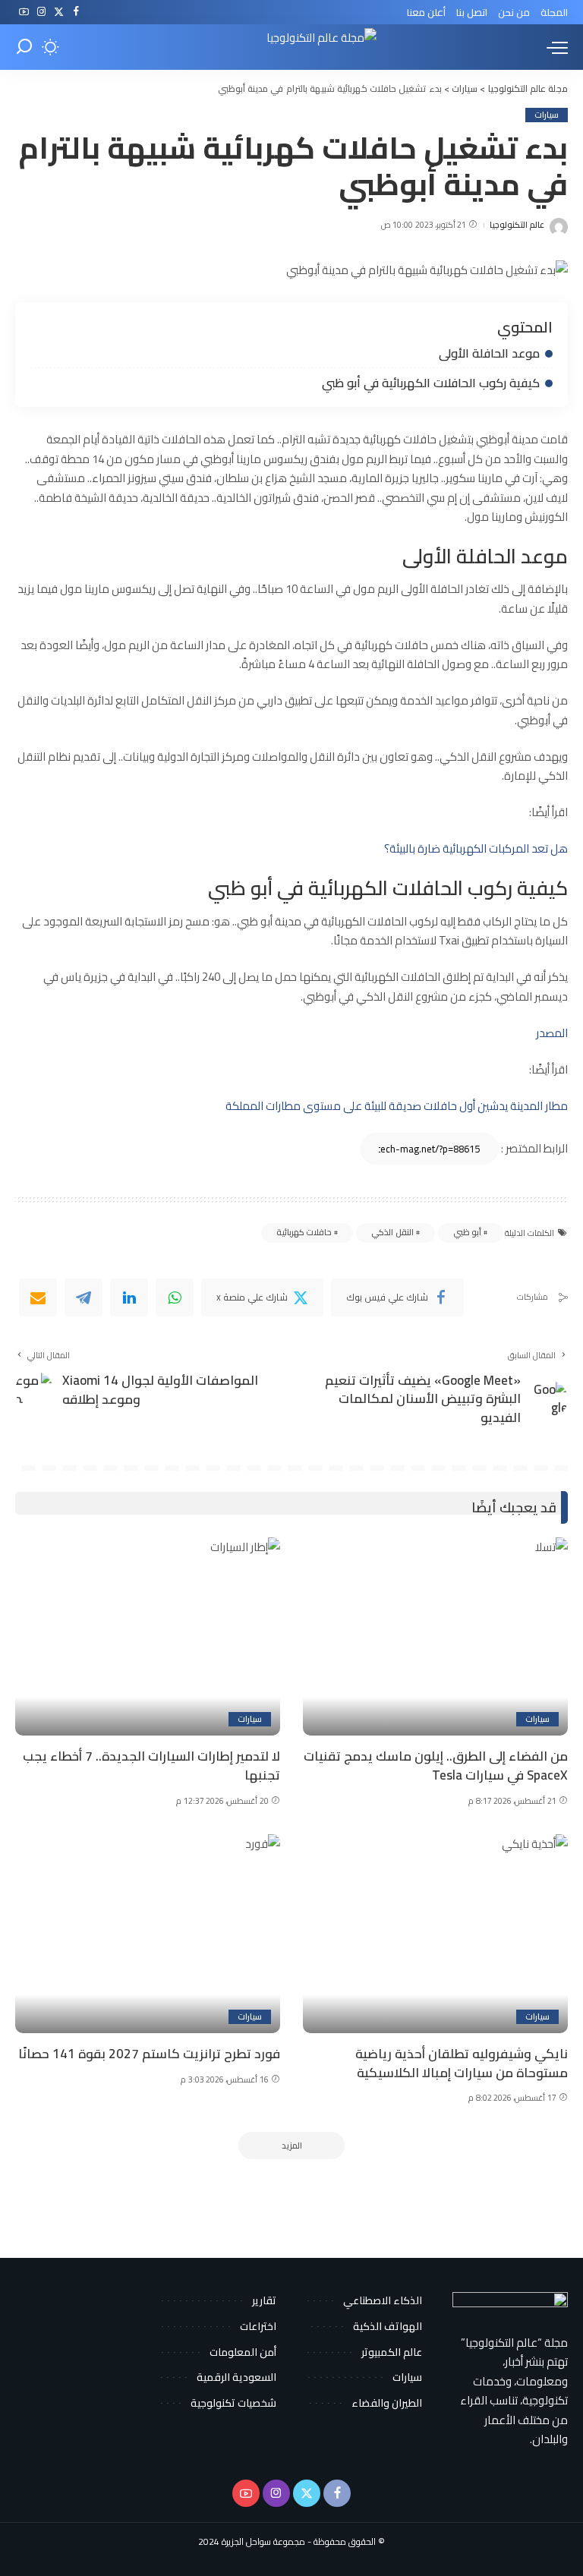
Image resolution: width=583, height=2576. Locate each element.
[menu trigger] (553, 47)
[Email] (38, 1297)
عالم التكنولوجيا (517, 225)
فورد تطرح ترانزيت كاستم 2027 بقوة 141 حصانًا (149, 2054)
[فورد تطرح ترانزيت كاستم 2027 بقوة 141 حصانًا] (148, 1934)
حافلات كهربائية (304, 1232)
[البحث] (24, 47)
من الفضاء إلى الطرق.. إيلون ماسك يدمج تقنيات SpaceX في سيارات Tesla (436, 1766)
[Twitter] (59, 12)
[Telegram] (84, 1297)
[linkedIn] (129, 1297)
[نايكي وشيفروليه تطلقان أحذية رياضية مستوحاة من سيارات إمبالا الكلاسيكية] (435, 1934)
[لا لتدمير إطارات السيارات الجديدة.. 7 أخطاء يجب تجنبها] (148, 1637)
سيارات (547, 115)
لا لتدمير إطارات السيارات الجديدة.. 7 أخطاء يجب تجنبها (151, 1766)
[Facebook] (76, 12)
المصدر (552, 1033)
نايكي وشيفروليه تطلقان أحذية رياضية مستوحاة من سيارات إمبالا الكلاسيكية (462, 2063)
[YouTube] (24, 12)
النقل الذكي (392, 1232)
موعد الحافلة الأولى (489, 353)
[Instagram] (41, 12)
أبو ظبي (467, 1232)
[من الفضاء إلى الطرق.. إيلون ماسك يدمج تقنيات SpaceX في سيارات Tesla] (435, 1637)
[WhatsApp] (175, 1297)
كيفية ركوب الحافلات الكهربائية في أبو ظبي (431, 383)
